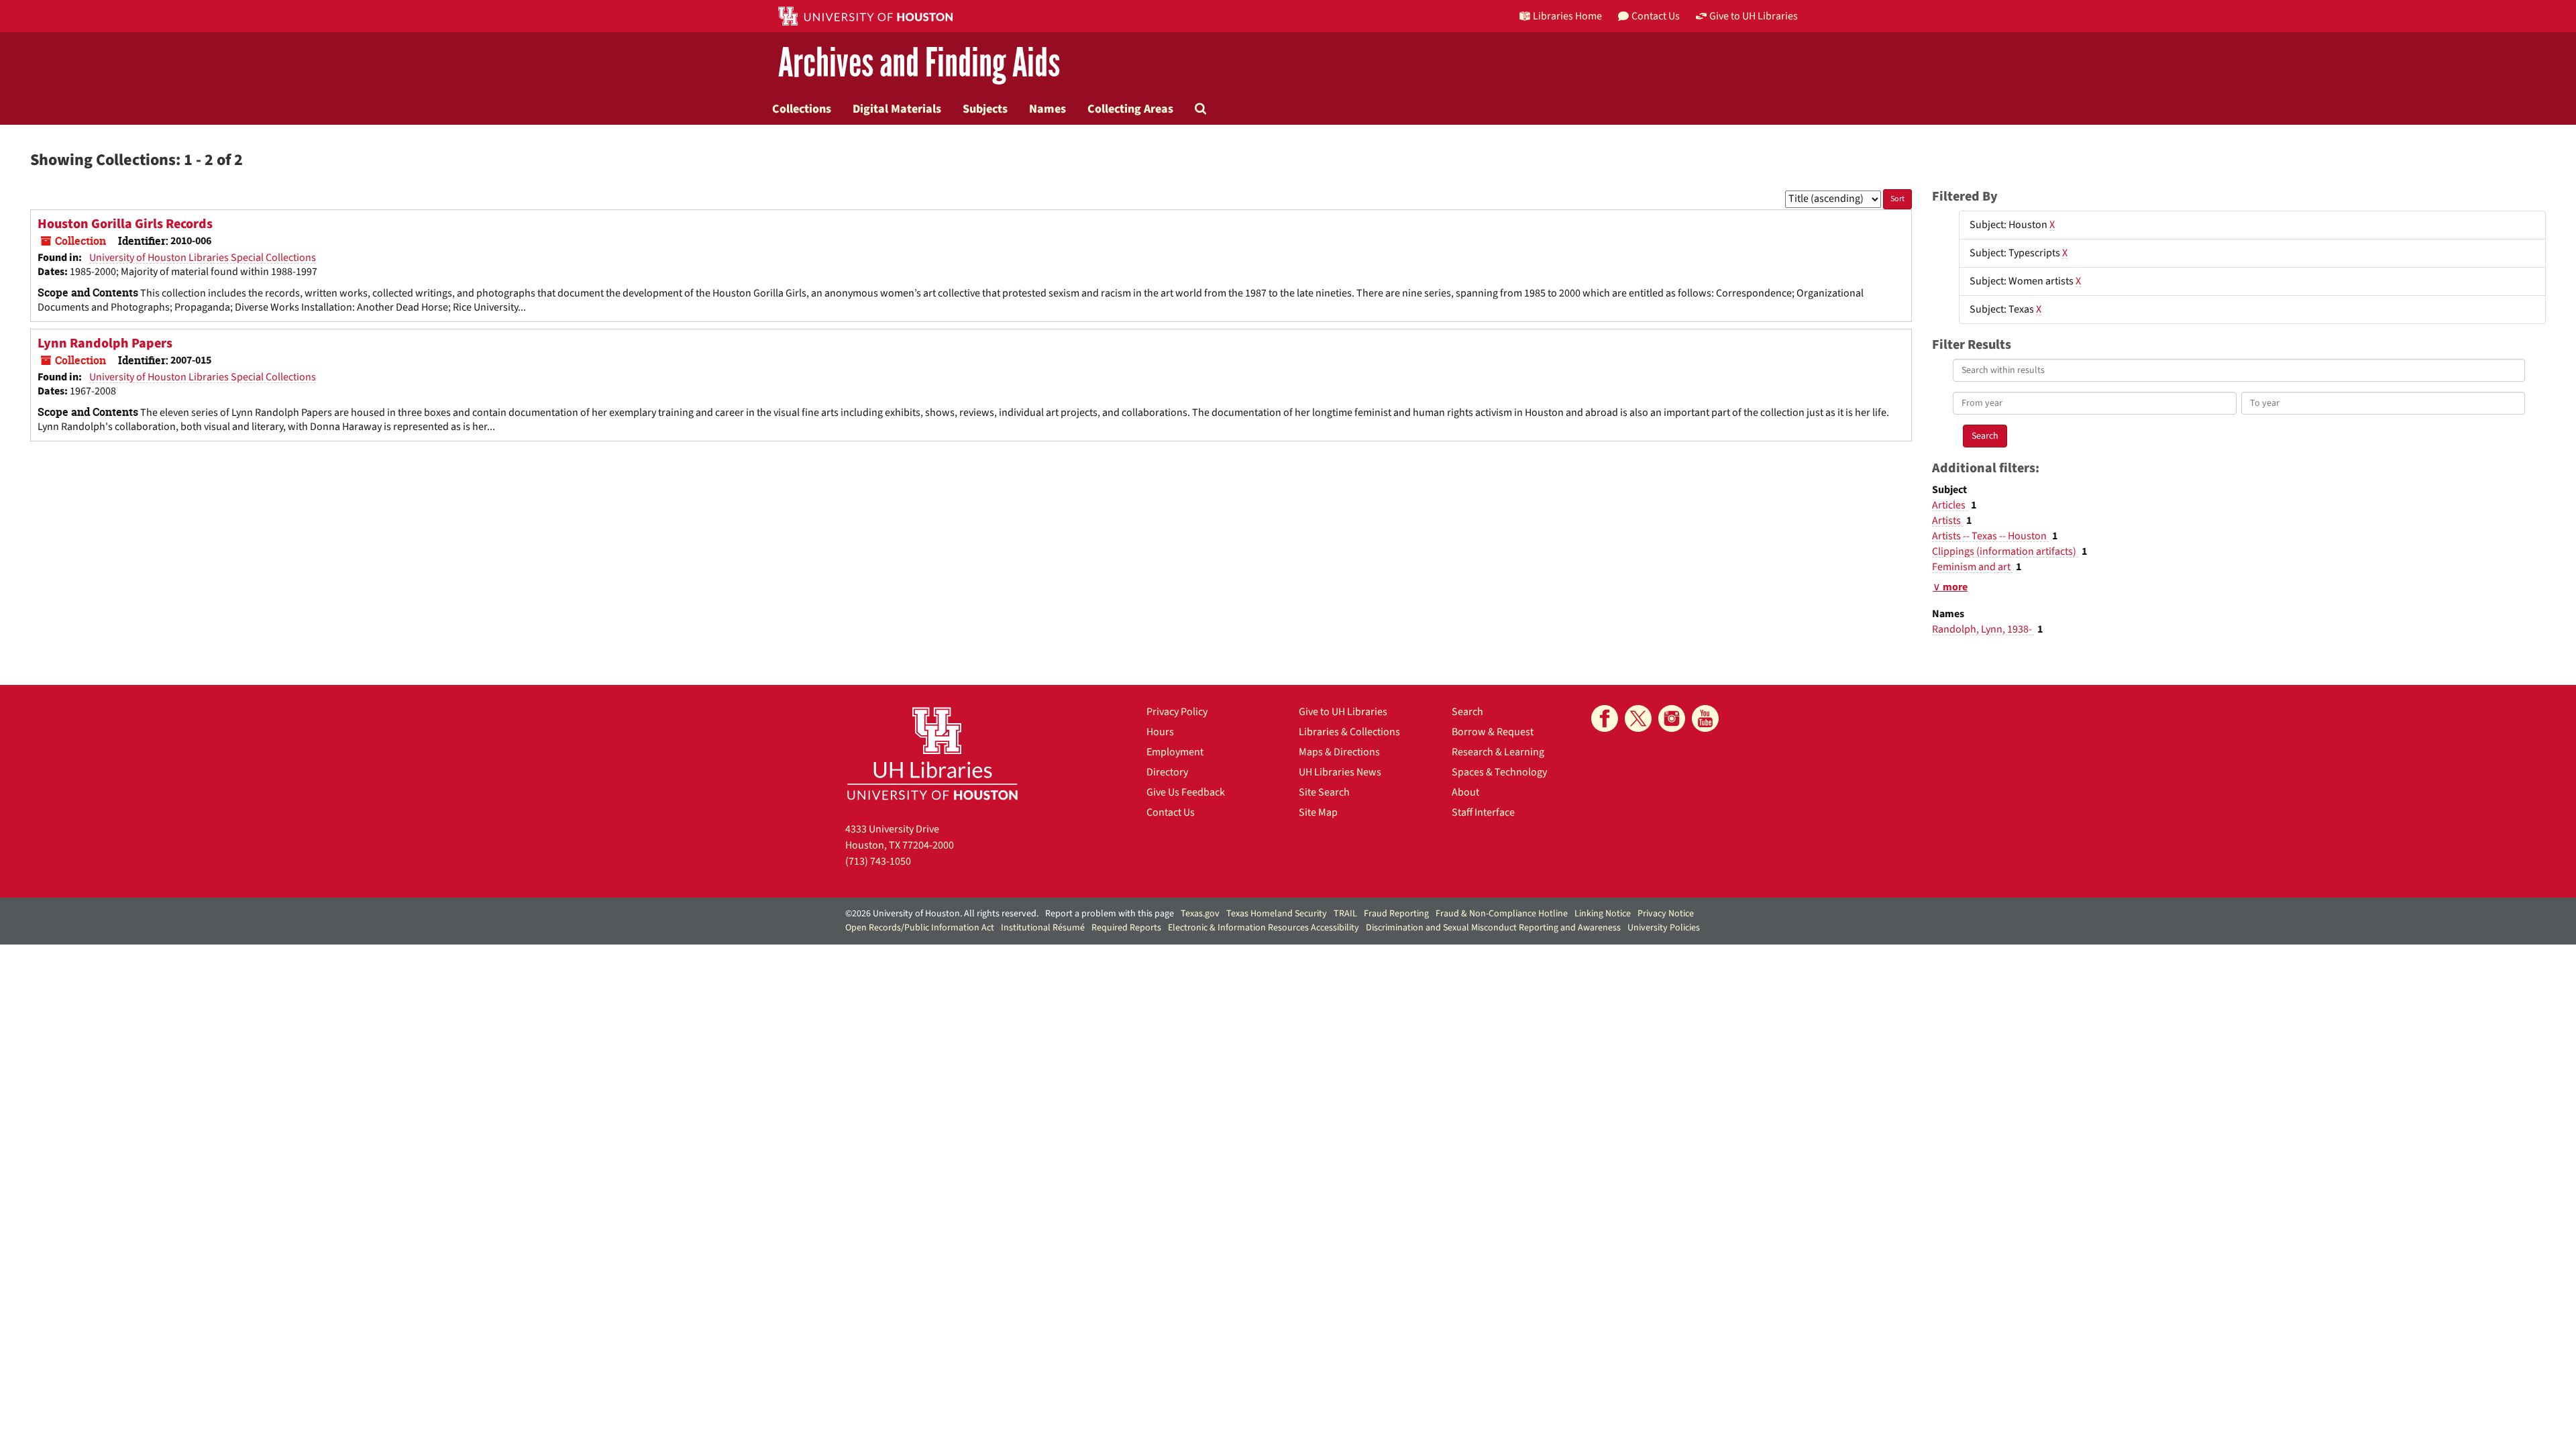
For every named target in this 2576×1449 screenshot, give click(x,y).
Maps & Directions (1339, 752)
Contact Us (1171, 812)
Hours (1160, 732)
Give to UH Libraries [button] (1754, 16)
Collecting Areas (1130, 109)
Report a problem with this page (1110, 914)
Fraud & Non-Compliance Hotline (1502, 914)
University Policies (1664, 928)
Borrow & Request (1493, 732)
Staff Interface (1483, 812)
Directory (1167, 772)
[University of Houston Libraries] (932, 753)
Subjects (985, 109)
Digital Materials (897, 109)
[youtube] (1705, 718)
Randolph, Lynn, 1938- (1983, 629)
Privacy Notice (1666, 914)
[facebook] (1605, 718)
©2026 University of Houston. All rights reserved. (942, 914)
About (1465, 792)
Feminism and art (1972, 567)
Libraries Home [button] (1567, 16)
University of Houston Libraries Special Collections (203, 258)
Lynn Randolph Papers (105, 343)
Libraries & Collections (1349, 732)
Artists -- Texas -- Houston (1990, 536)
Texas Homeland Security (1277, 914)
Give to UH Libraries (1343, 712)
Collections (802, 109)
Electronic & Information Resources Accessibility (1264, 928)
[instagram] (1672, 718)
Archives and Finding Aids (919, 63)
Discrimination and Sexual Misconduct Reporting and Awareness (1493, 928)
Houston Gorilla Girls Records (125, 224)
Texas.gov (1200, 914)
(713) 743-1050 (878, 861)
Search (1467, 712)
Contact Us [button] (1656, 16)
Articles (1950, 505)
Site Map (1318, 812)
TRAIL (1345, 914)
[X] (1638, 718)
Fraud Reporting (1396, 914)
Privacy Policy (1177, 712)
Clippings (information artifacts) (2005, 551)
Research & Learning (1498, 752)
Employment (1175, 752)
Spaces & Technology (1499, 772)
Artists (1947, 521)
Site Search (1324, 792)
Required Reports (1126, 928)
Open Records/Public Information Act (920, 928)
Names (1048, 109)
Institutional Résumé (1043, 928)
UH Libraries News (1340, 772)
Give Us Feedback (1186, 792)
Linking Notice (1603, 914)
